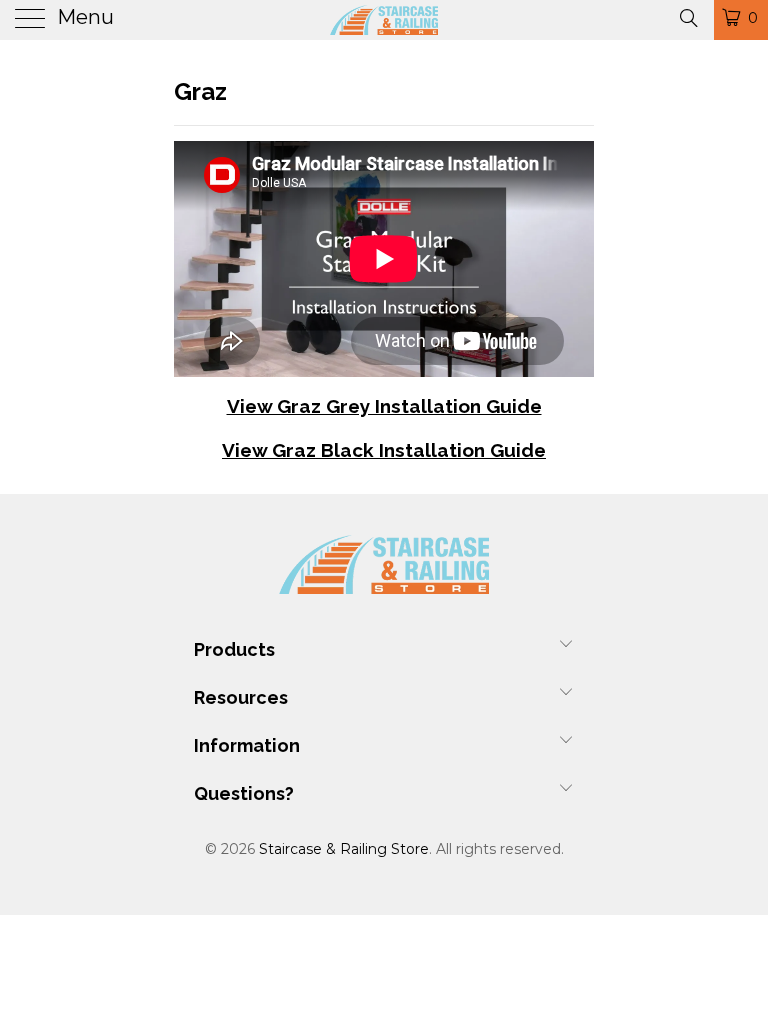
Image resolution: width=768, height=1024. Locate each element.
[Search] (687, 17)
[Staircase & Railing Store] (384, 20)
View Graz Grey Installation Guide (384, 406)
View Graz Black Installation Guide (384, 450)
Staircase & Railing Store (344, 849)
